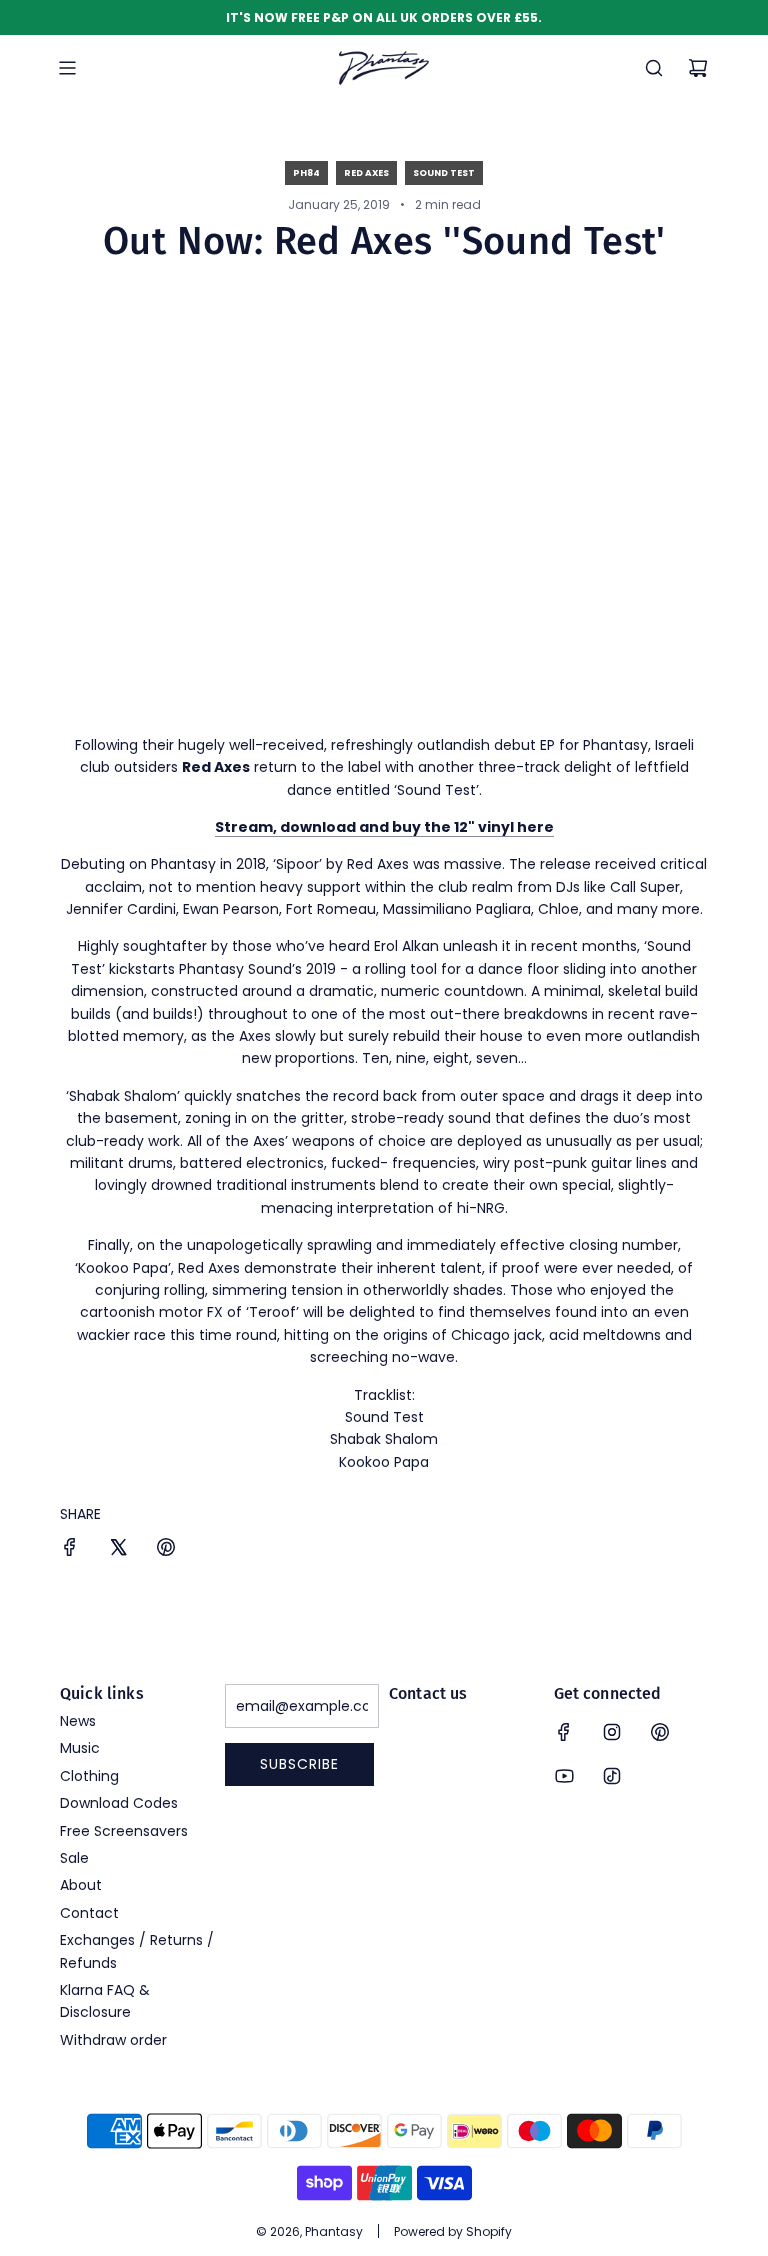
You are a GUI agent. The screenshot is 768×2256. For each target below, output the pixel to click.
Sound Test (444, 173)
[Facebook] (564, 1732)
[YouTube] (564, 1776)
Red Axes (366, 173)
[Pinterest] (660, 1732)
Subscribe (299, 1764)
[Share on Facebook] (70, 1550)
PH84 (306, 173)
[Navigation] (67, 68)
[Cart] (698, 68)
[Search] (654, 68)
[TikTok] (612, 1776)
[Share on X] (118, 1550)
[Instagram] (612, 1732)
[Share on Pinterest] (166, 1550)
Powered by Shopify (453, 2231)
